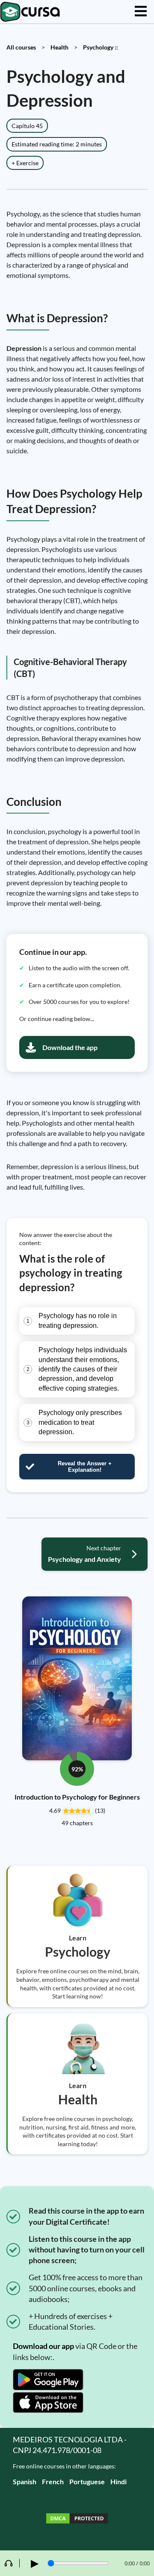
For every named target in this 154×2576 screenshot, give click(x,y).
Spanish (25, 2481)
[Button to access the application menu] (141, 12)
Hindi (118, 2481)
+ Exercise (25, 163)
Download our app (43, 2346)
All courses (21, 47)
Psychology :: (101, 47)
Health (59, 47)
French (53, 2481)
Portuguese (87, 2481)
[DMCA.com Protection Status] (77, 2519)
